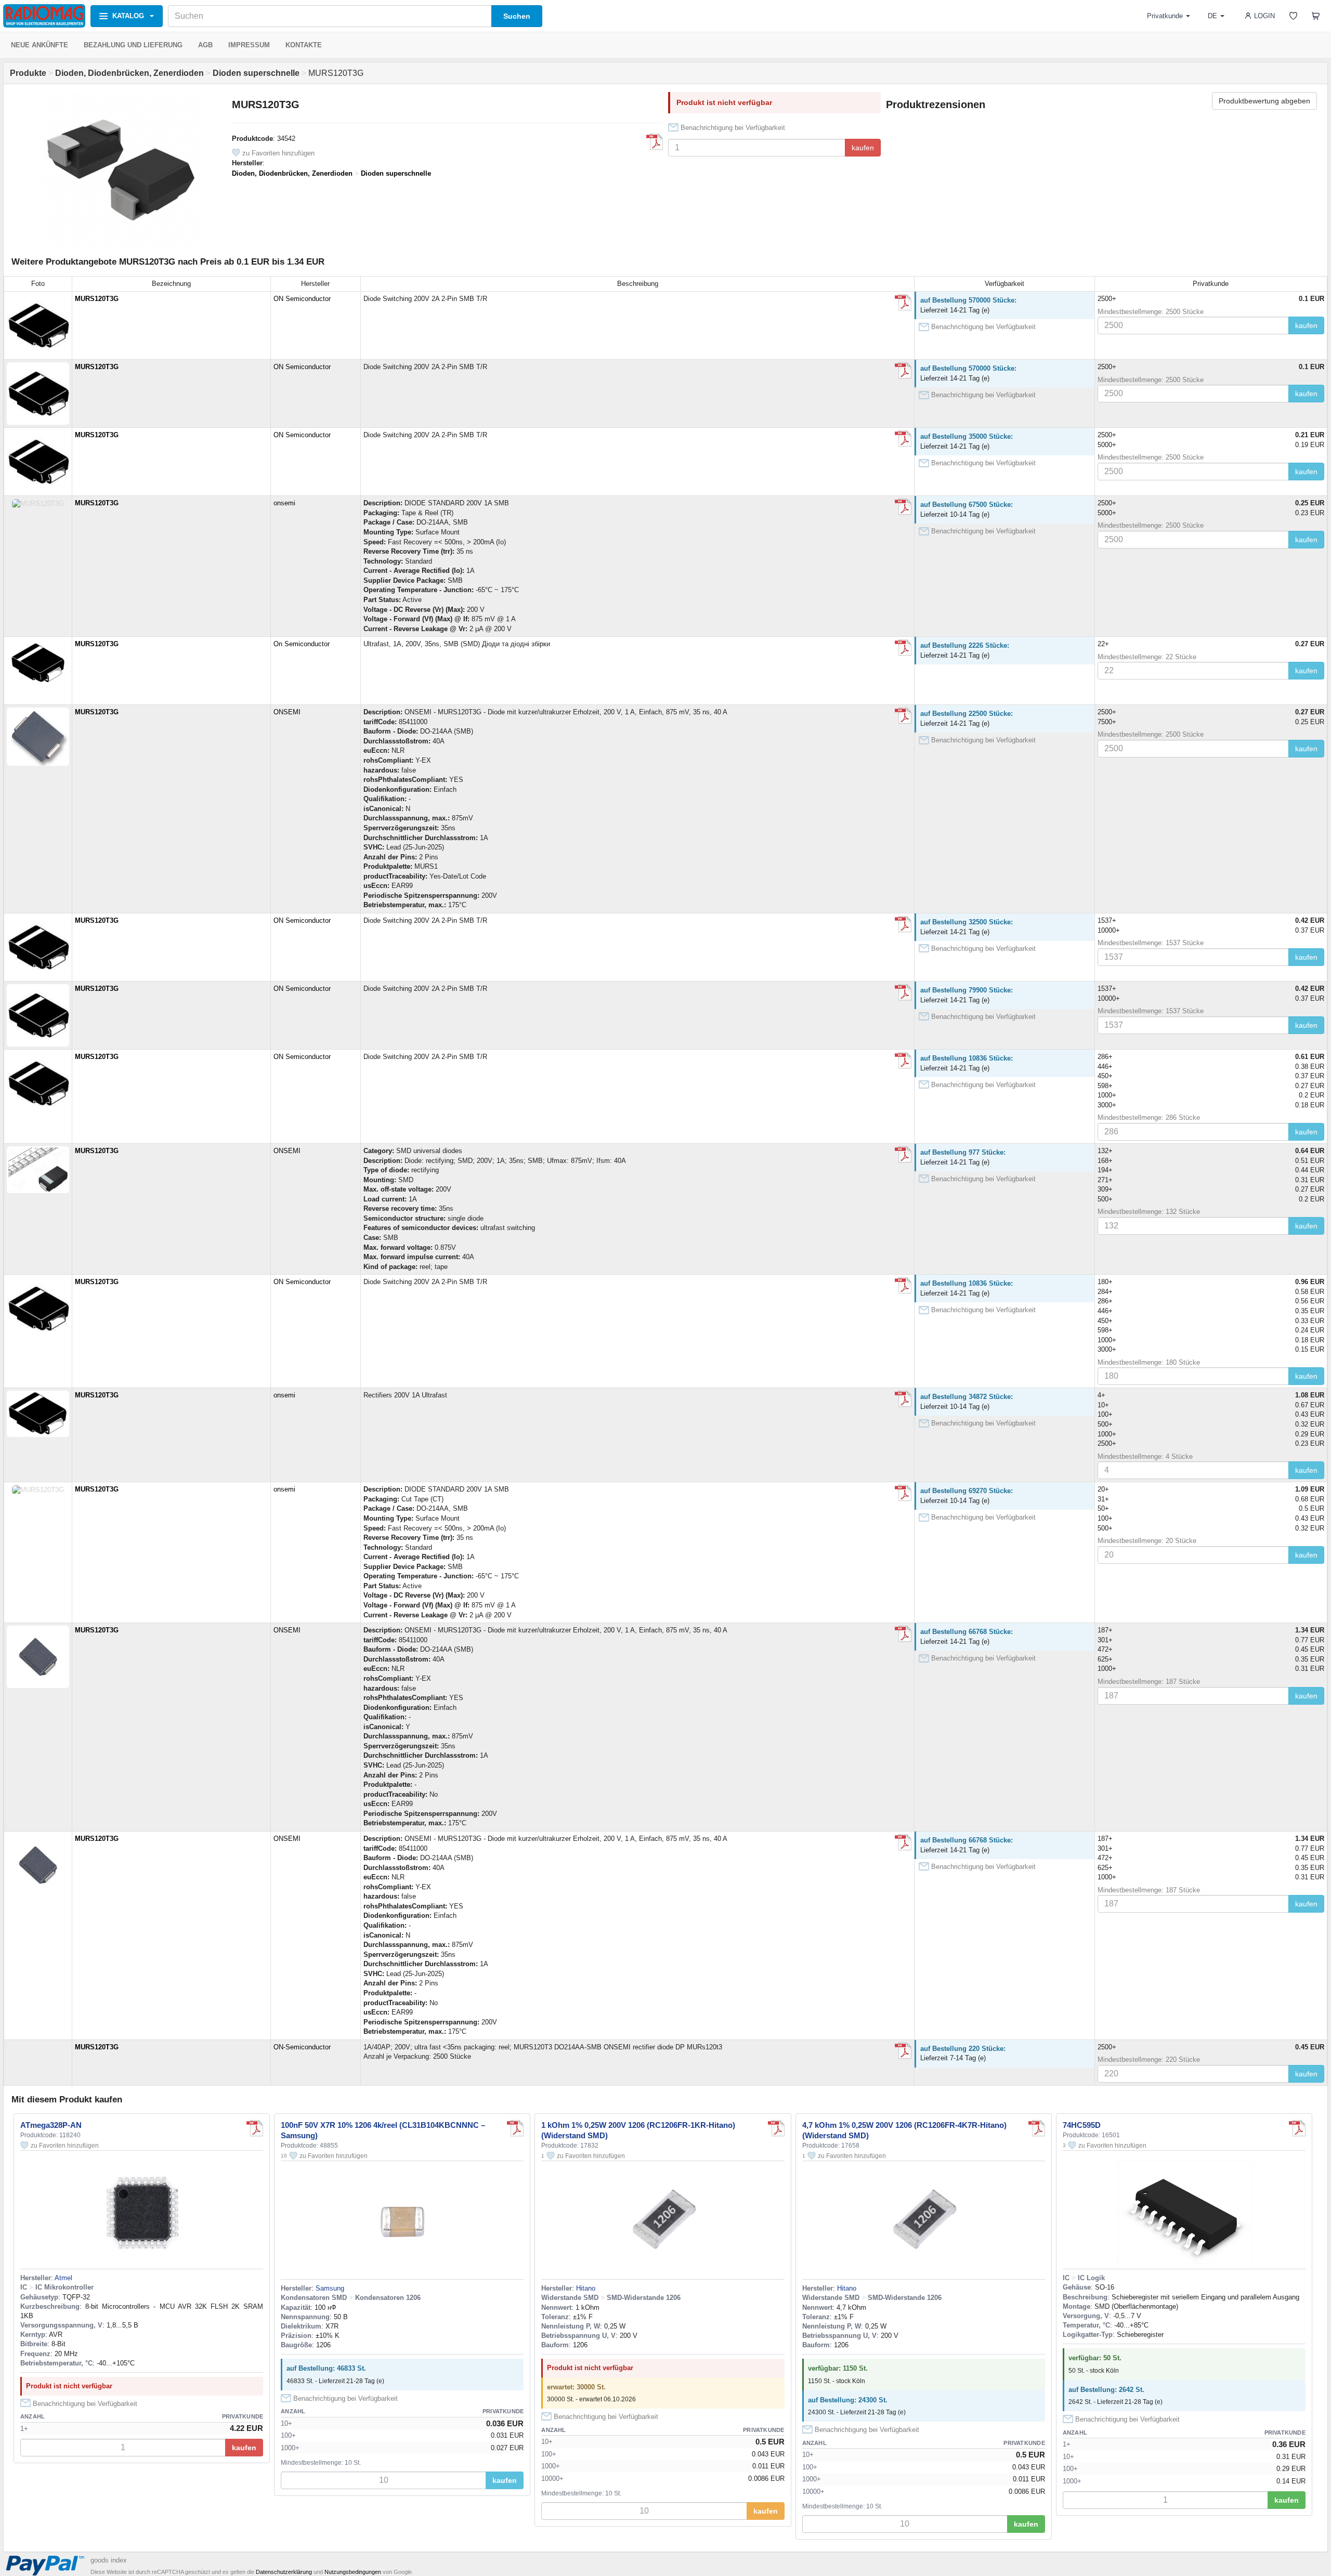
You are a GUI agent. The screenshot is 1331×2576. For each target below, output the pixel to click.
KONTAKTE (304, 45)
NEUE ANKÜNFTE (40, 45)
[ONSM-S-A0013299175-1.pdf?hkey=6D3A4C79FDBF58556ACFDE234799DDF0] (903, 716)
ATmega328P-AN (51, 2125)
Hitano (586, 2288)
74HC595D (1082, 2125)
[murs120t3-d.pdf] (655, 142)
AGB (205, 45)
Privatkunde (1165, 16)
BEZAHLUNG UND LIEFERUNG (133, 45)
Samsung (330, 2288)
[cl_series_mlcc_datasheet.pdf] (515, 2128)
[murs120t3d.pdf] (903, 303)
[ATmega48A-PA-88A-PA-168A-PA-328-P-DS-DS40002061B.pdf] (255, 2128)
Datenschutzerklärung (284, 2572)
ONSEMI (287, 712)
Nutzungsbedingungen (353, 2572)
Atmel (63, 2278)
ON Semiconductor (302, 299)
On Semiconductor (302, 644)
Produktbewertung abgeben (1264, 101)
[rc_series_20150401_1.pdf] (776, 2128)
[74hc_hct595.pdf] (1297, 2128)
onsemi (284, 503)
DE (1212, 16)
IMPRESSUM (249, 45)
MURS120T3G (97, 299)
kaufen (863, 148)
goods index (109, 2560)
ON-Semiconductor (302, 2047)
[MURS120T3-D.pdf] (903, 648)
